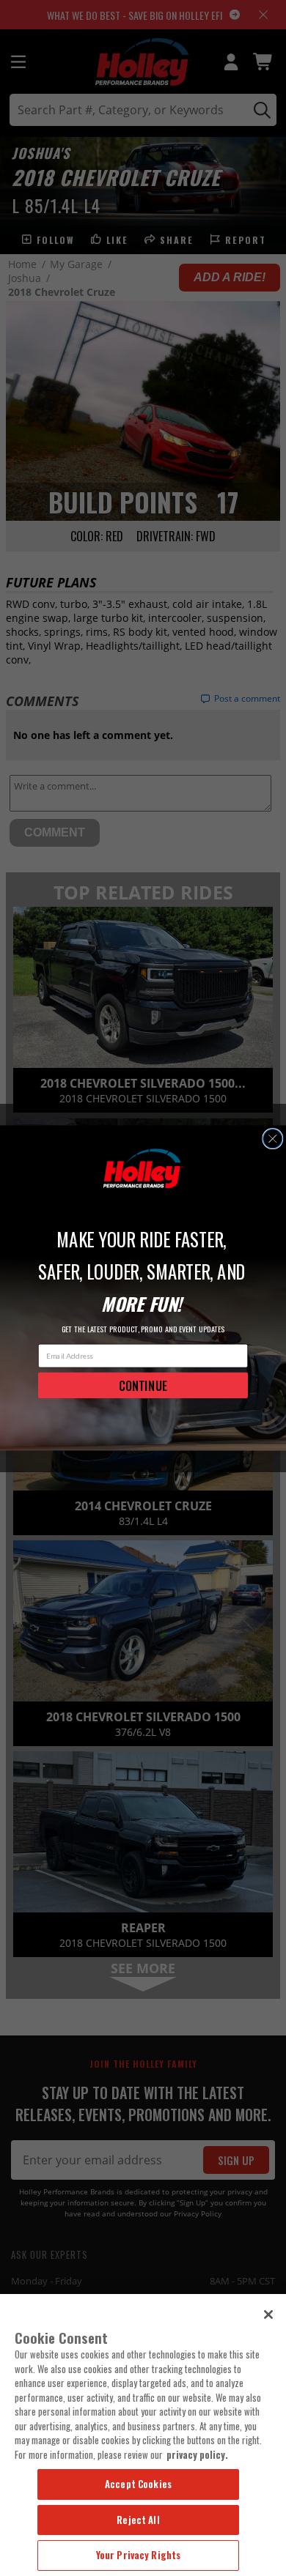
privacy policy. (197, 2454)
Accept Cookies (138, 2484)
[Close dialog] (273, 1139)
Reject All (138, 2520)
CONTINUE (143, 1385)
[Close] (268, 2315)
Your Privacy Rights (138, 2555)
